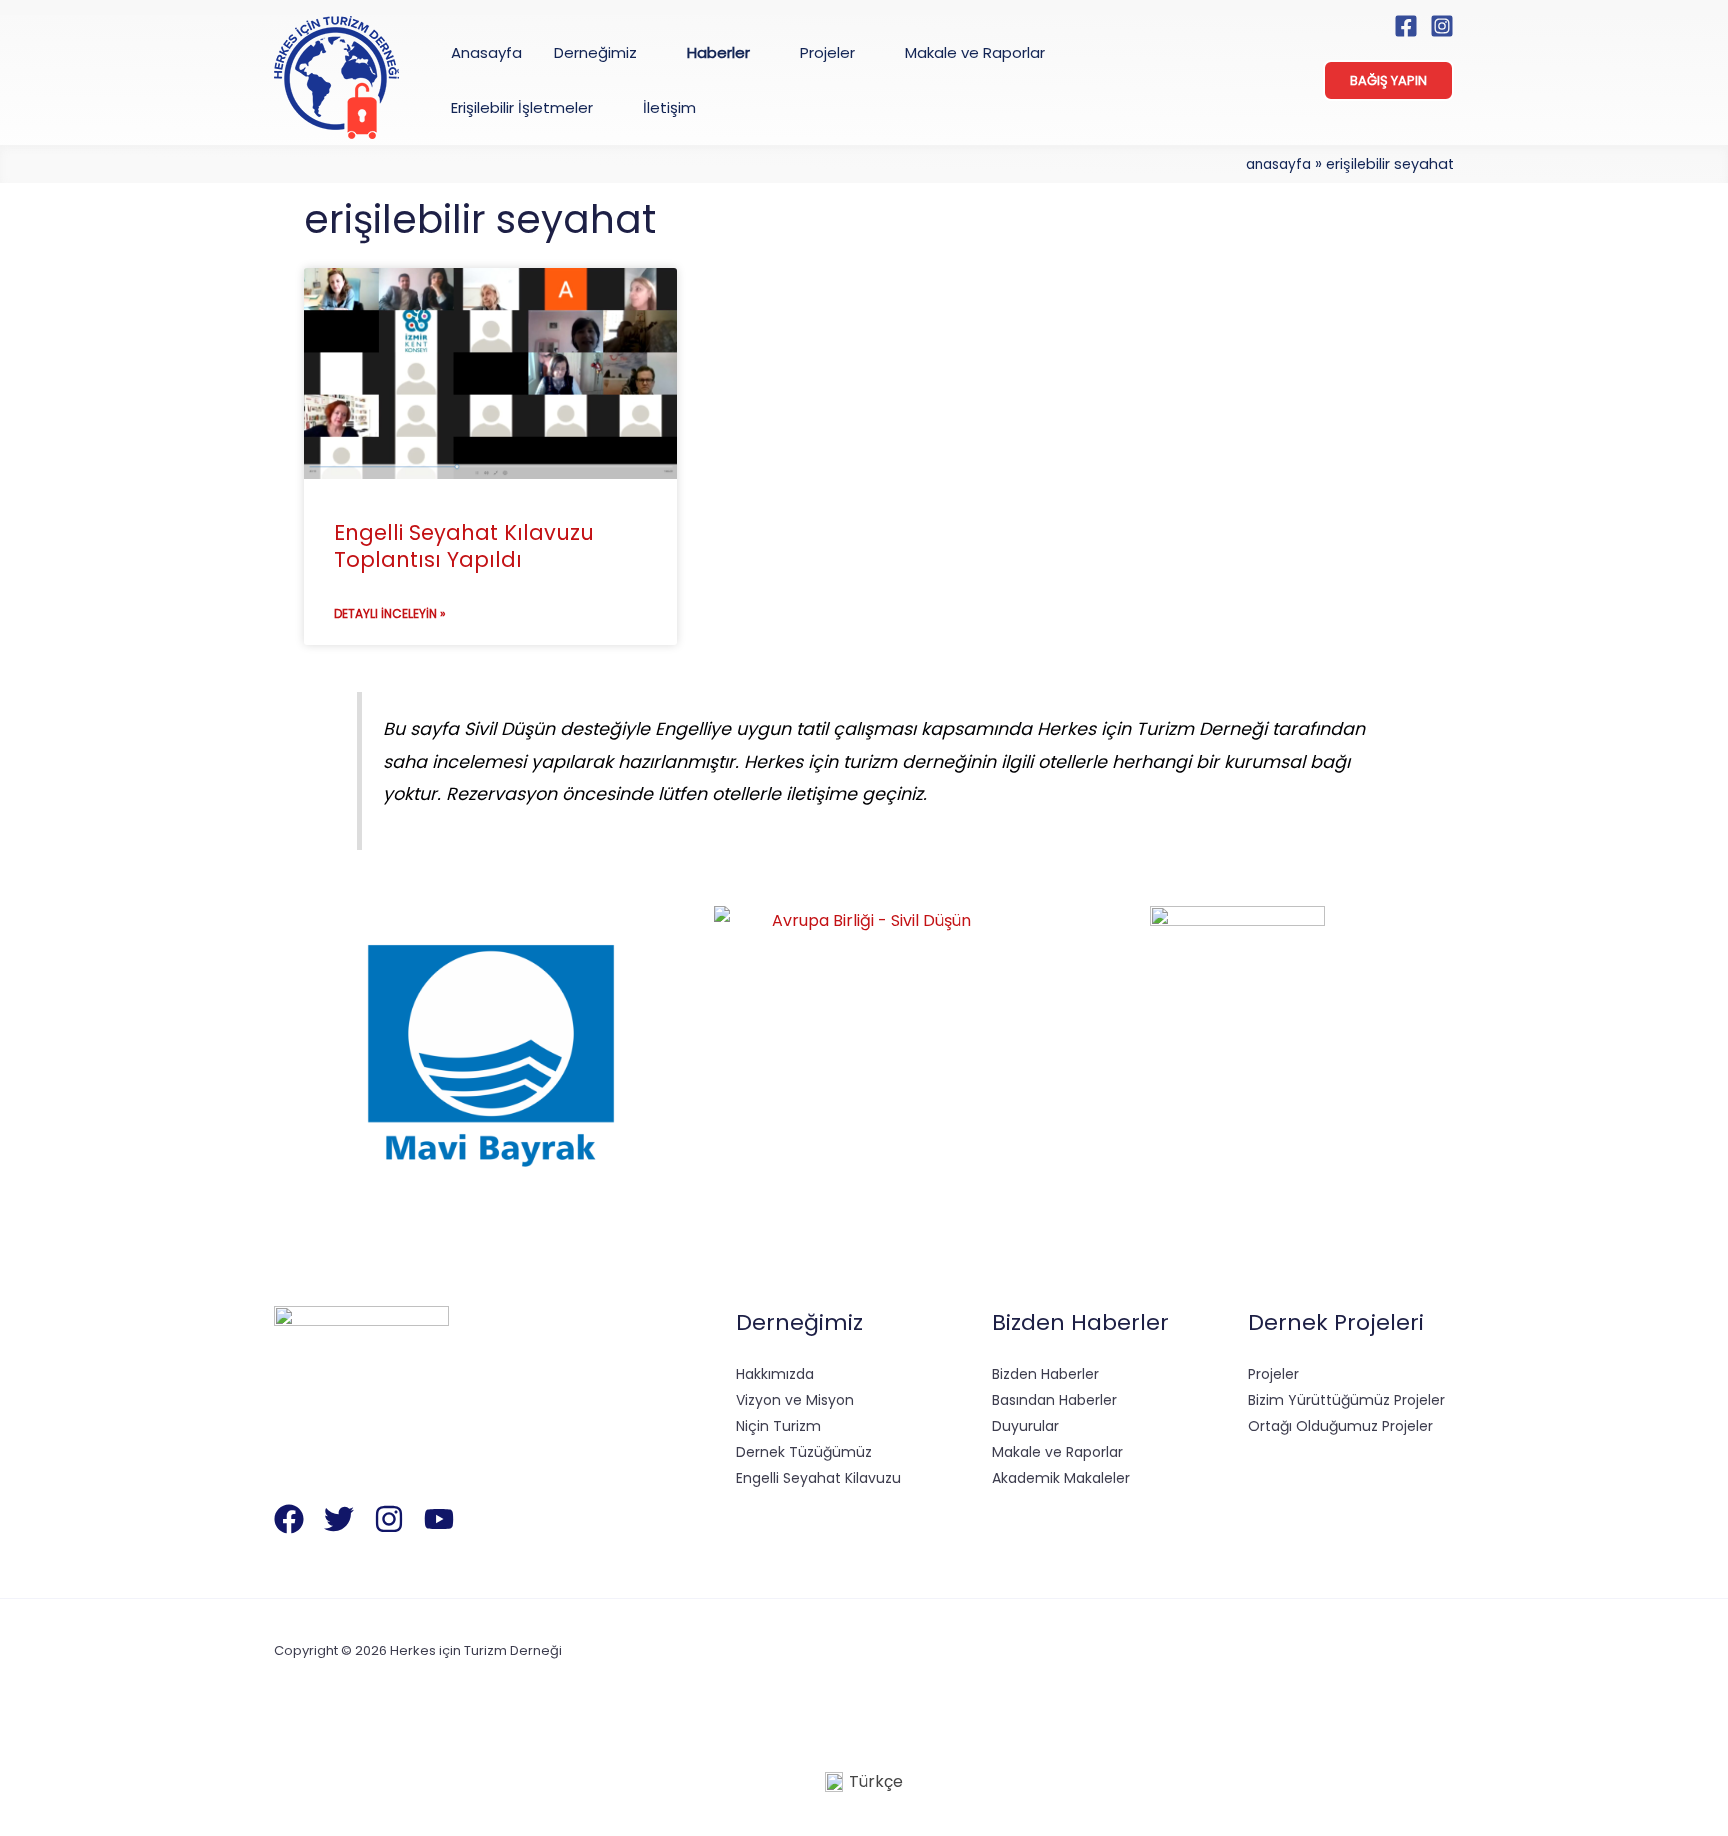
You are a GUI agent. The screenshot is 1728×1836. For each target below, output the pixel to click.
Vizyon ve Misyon (795, 1400)
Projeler (1273, 1374)
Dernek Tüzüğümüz (804, 1452)
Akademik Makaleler (1061, 1478)
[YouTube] (439, 1519)
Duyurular (1025, 1426)
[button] (646, 52)
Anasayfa (1278, 164)
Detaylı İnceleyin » (390, 613)
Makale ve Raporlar (1057, 1452)
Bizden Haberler (1045, 1374)
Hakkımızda (775, 1374)
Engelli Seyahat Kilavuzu (818, 1478)
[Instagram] (1442, 26)
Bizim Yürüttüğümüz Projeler (1346, 1400)
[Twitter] (339, 1519)
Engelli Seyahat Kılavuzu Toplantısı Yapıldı (464, 546)
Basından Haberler (1054, 1400)
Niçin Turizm (778, 1426)
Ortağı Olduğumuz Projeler (1340, 1426)
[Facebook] (1406, 26)
